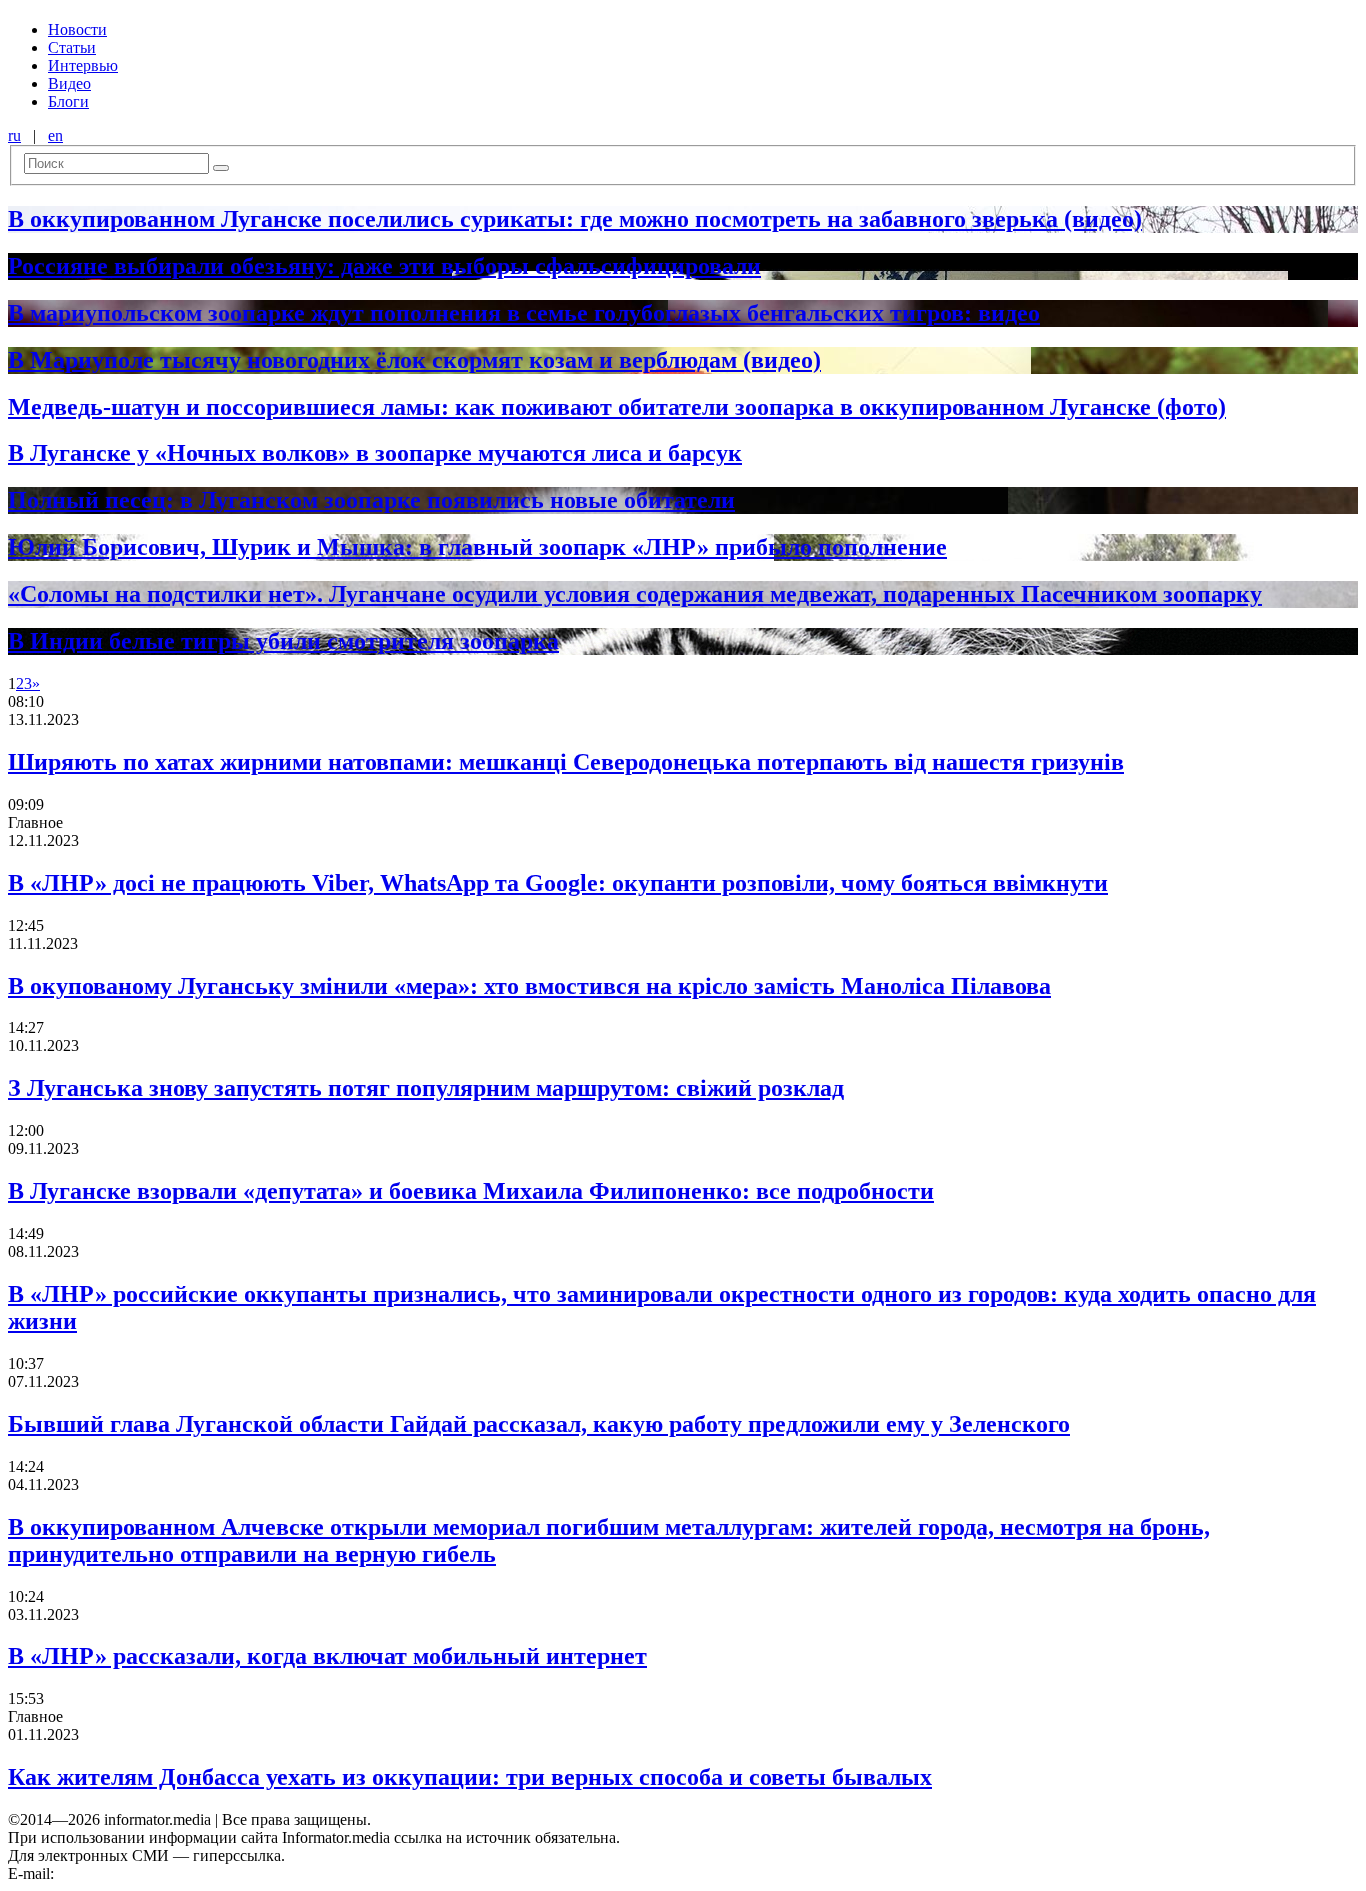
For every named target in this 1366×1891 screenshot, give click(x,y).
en (55, 135)
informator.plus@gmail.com (146, 1873)
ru (14, 135)
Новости (77, 29)
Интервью (83, 65)
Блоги (68, 101)
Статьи (72, 47)
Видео (69, 83)
